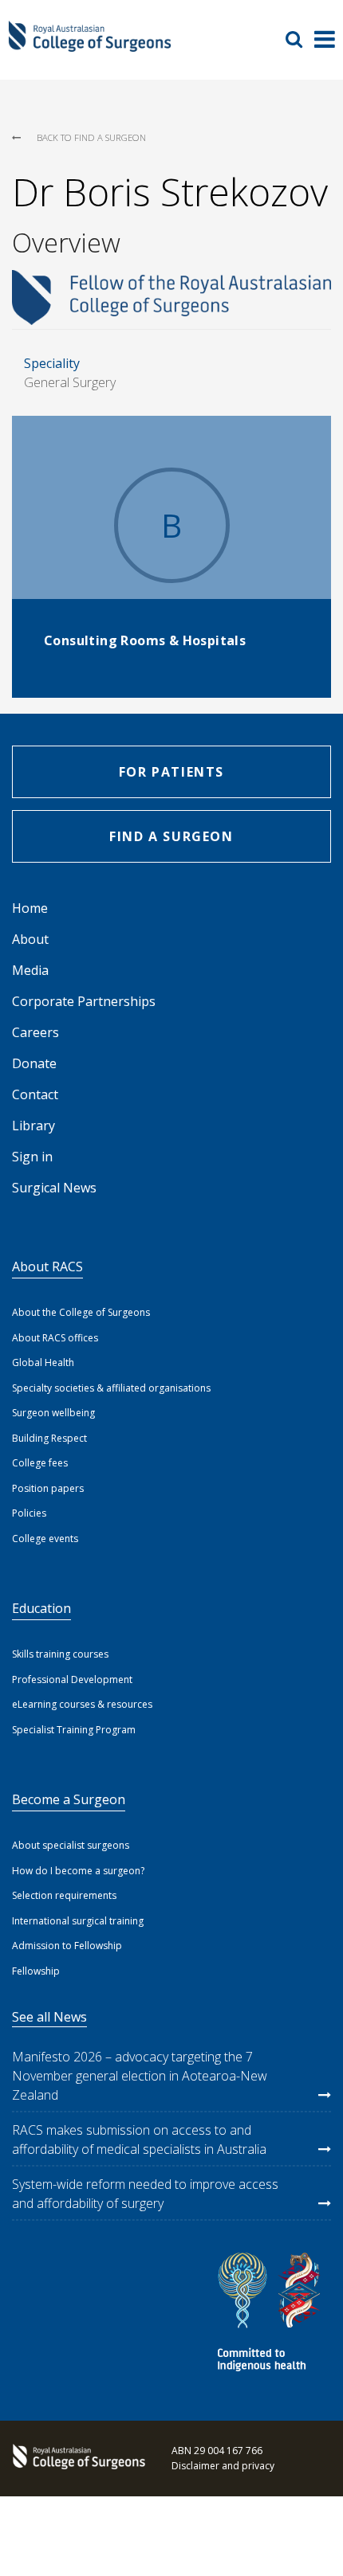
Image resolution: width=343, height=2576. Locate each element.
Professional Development (72, 1679)
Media (30, 970)
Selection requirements (64, 1895)
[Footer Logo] (76, 2458)
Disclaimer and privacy (223, 2466)
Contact (35, 1094)
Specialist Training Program (74, 1730)
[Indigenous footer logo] (271, 2314)
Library (34, 1126)
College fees (40, 1463)
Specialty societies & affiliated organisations (111, 1388)
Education (41, 1608)
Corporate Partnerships (84, 1001)
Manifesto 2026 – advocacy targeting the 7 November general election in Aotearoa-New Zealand (140, 2076)
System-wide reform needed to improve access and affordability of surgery (145, 2194)
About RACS (47, 1266)
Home (30, 908)
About (30, 939)
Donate (34, 1063)
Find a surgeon (171, 836)
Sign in (32, 1157)
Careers (35, 1032)
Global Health (43, 1362)
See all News (49, 2017)
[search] (300, 39)
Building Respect (49, 1438)
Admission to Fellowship (67, 1946)
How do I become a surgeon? (78, 1871)
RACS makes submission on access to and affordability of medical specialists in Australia (139, 2139)
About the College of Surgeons (81, 1312)
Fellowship (36, 1971)
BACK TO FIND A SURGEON (91, 137)
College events (45, 1539)
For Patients (171, 772)
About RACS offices (55, 1338)
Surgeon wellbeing (53, 1413)
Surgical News (54, 1188)
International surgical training (78, 1921)
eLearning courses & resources (82, 1704)
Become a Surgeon (69, 1799)
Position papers (48, 1488)
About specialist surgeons (71, 1845)
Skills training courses (60, 1654)
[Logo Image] (90, 45)
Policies (29, 1513)
